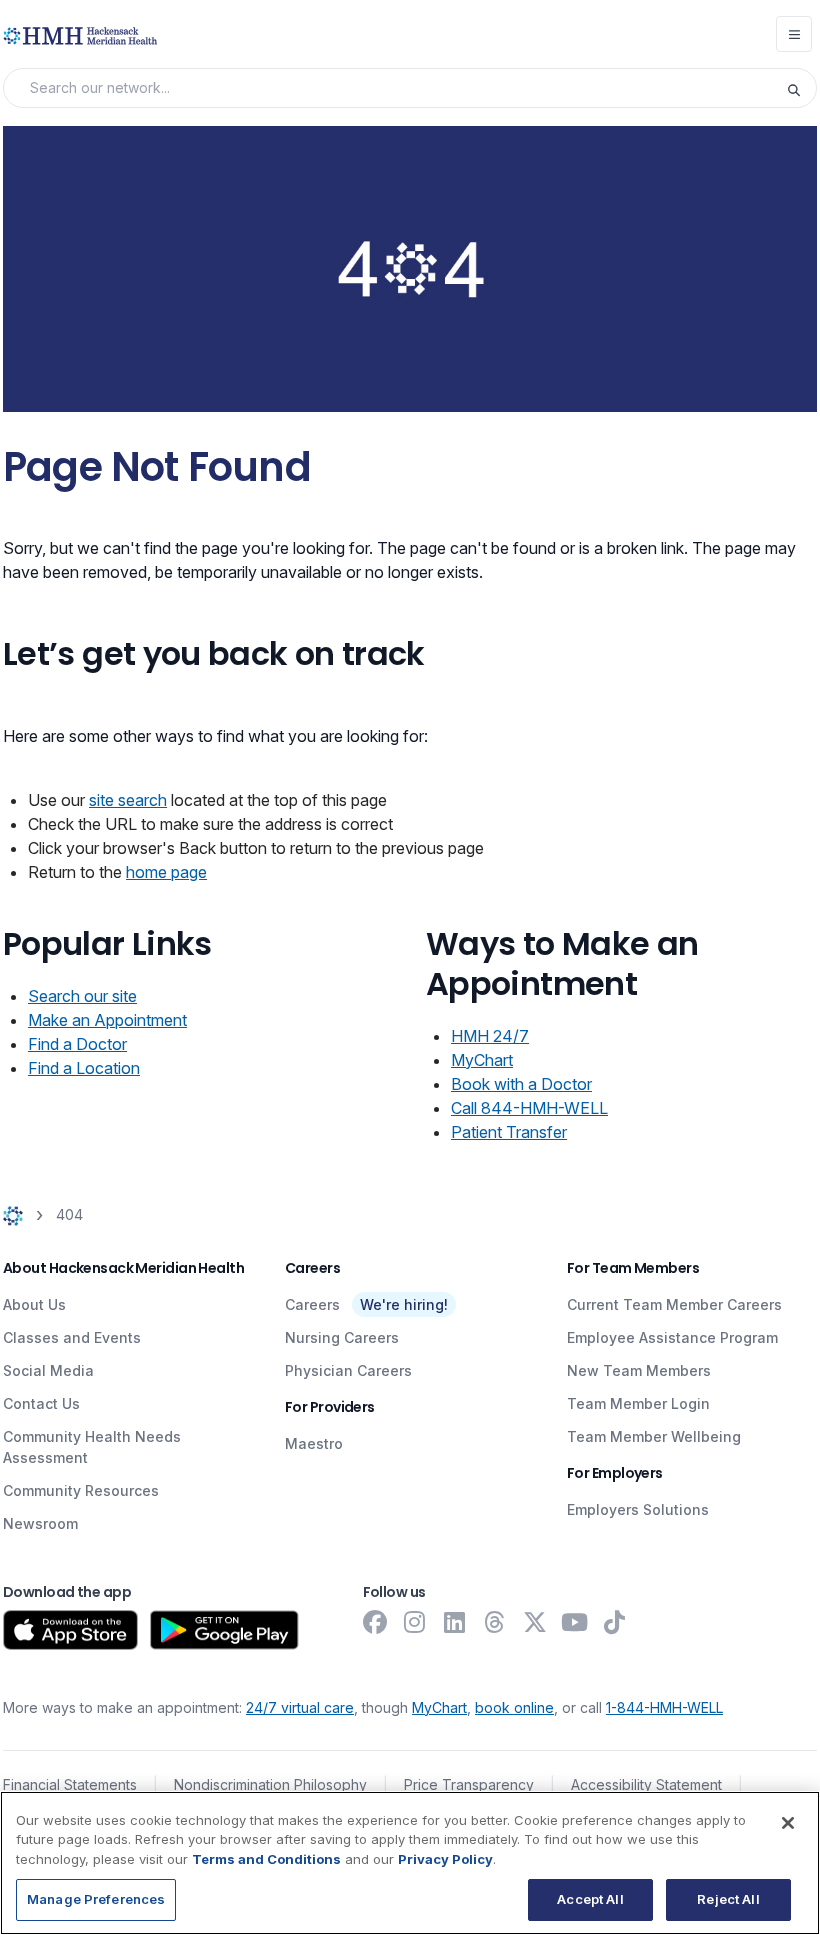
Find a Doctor (77, 1044)
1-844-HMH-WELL (664, 1707)
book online (514, 1707)
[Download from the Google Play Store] (224, 1630)
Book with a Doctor (521, 1084)
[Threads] (495, 1622)
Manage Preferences (96, 1899)
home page (166, 872)
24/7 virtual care (300, 1707)
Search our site (82, 996)
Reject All (728, 1899)
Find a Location (84, 1068)
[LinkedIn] (455, 1622)
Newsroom (40, 1523)
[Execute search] (801, 88)
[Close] (788, 1823)
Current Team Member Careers (674, 1304)
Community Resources (81, 1490)
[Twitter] (535, 1622)
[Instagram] (415, 1622)
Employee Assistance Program (672, 1337)
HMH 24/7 (490, 1036)
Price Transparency (469, 1784)
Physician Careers (348, 1370)
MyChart (482, 1060)
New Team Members (639, 1370)
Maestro (314, 1443)
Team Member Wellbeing (654, 1436)
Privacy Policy (445, 1859)
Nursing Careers (342, 1337)
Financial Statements (70, 1784)
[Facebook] (375, 1622)
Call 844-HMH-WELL (529, 1108)
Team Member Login (638, 1403)
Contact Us (41, 1403)
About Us (34, 1304)
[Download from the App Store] (70, 1630)
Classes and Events (72, 1337)
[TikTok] (615, 1622)
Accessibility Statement (646, 1784)
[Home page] (13, 1215)
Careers (312, 1304)
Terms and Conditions (266, 1859)
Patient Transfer (509, 1132)
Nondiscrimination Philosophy (270, 1784)
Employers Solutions (638, 1509)
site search (128, 800)
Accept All (590, 1899)
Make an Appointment (107, 1020)
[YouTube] (575, 1622)
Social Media (48, 1370)
